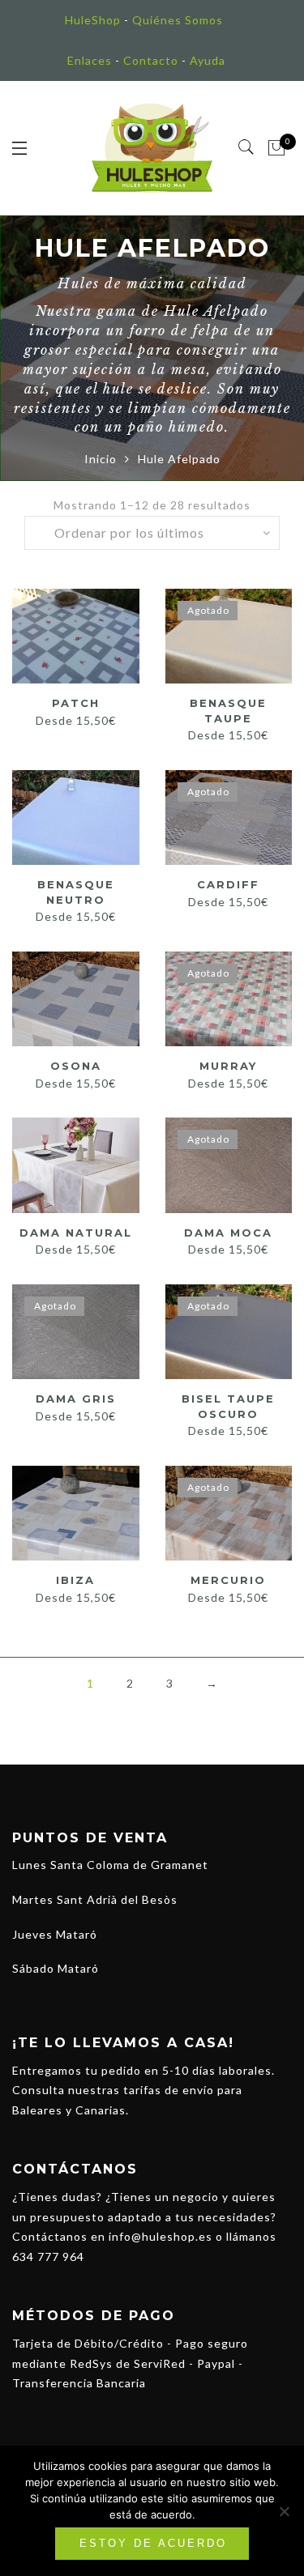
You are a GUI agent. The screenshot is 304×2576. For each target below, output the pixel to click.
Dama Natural (76, 1233)
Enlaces (90, 60)
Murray (228, 1066)
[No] (284, 2511)
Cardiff (228, 884)
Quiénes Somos (178, 20)
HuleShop (93, 20)
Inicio (101, 459)
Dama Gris (76, 1399)
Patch (76, 703)
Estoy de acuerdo (153, 2543)
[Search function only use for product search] (247, 147)
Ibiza (75, 1580)
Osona (76, 1066)
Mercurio (228, 1580)
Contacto (151, 60)
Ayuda (208, 60)
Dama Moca (228, 1233)
